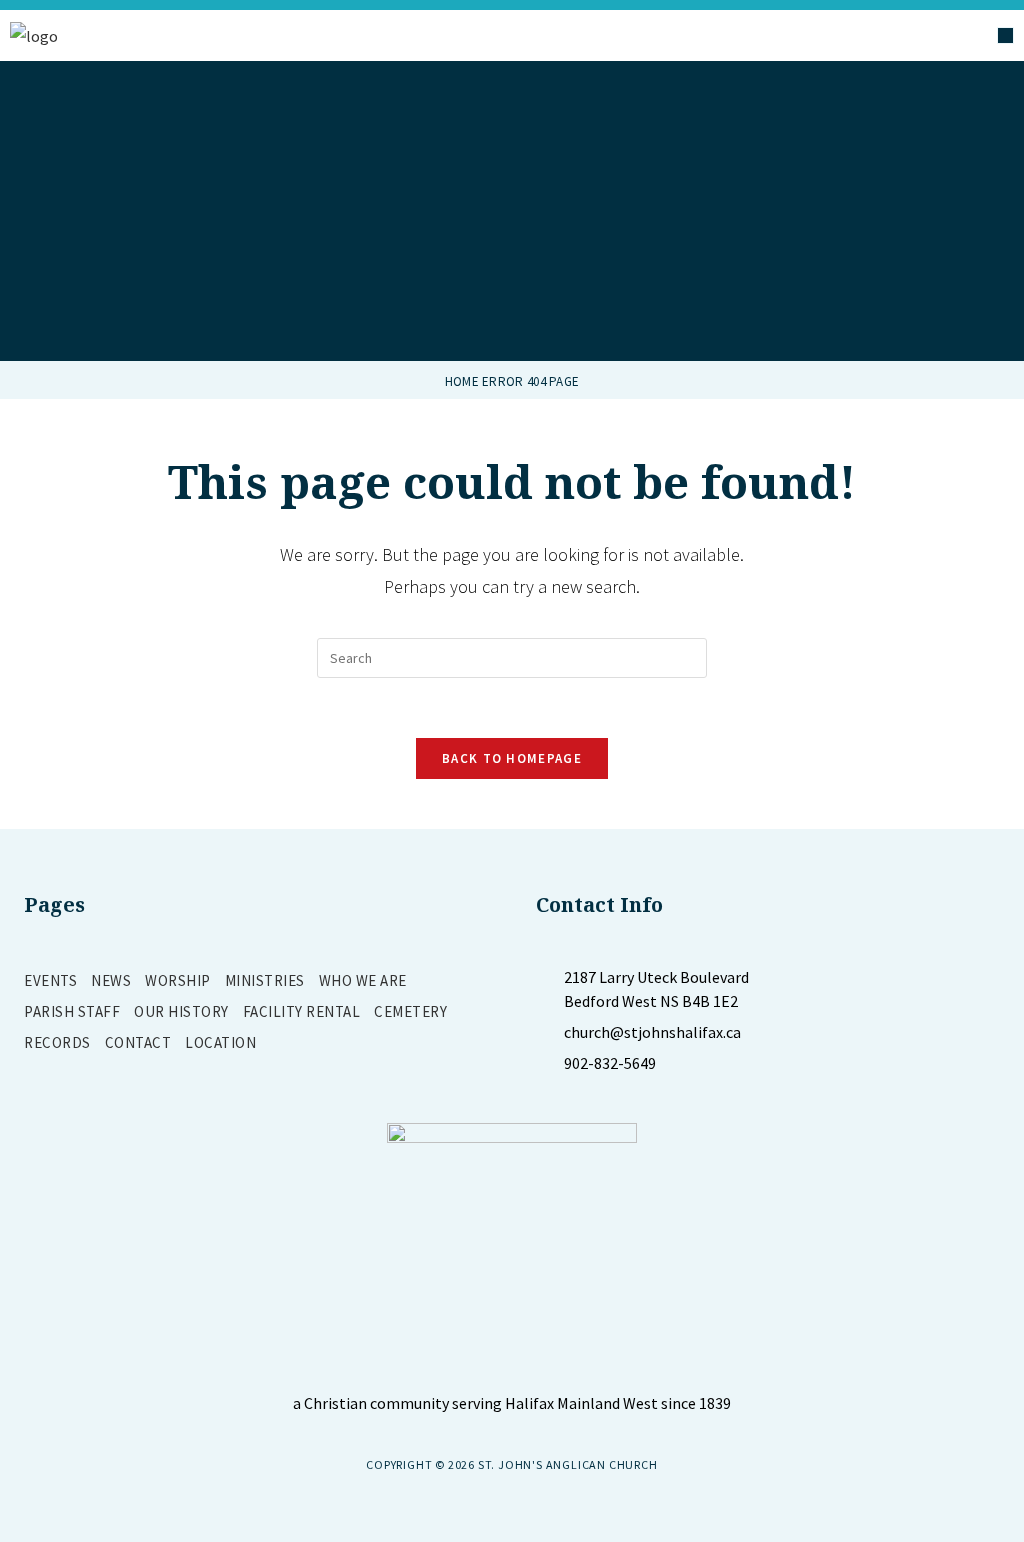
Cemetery (410, 1011)
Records (57, 1042)
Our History (181, 1011)
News (111, 980)
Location (220, 1042)
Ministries (265, 980)
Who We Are (363, 980)
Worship (178, 980)
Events (50, 980)
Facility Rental (302, 1011)
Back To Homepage (512, 758)
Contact (138, 1042)
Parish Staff (72, 1011)
